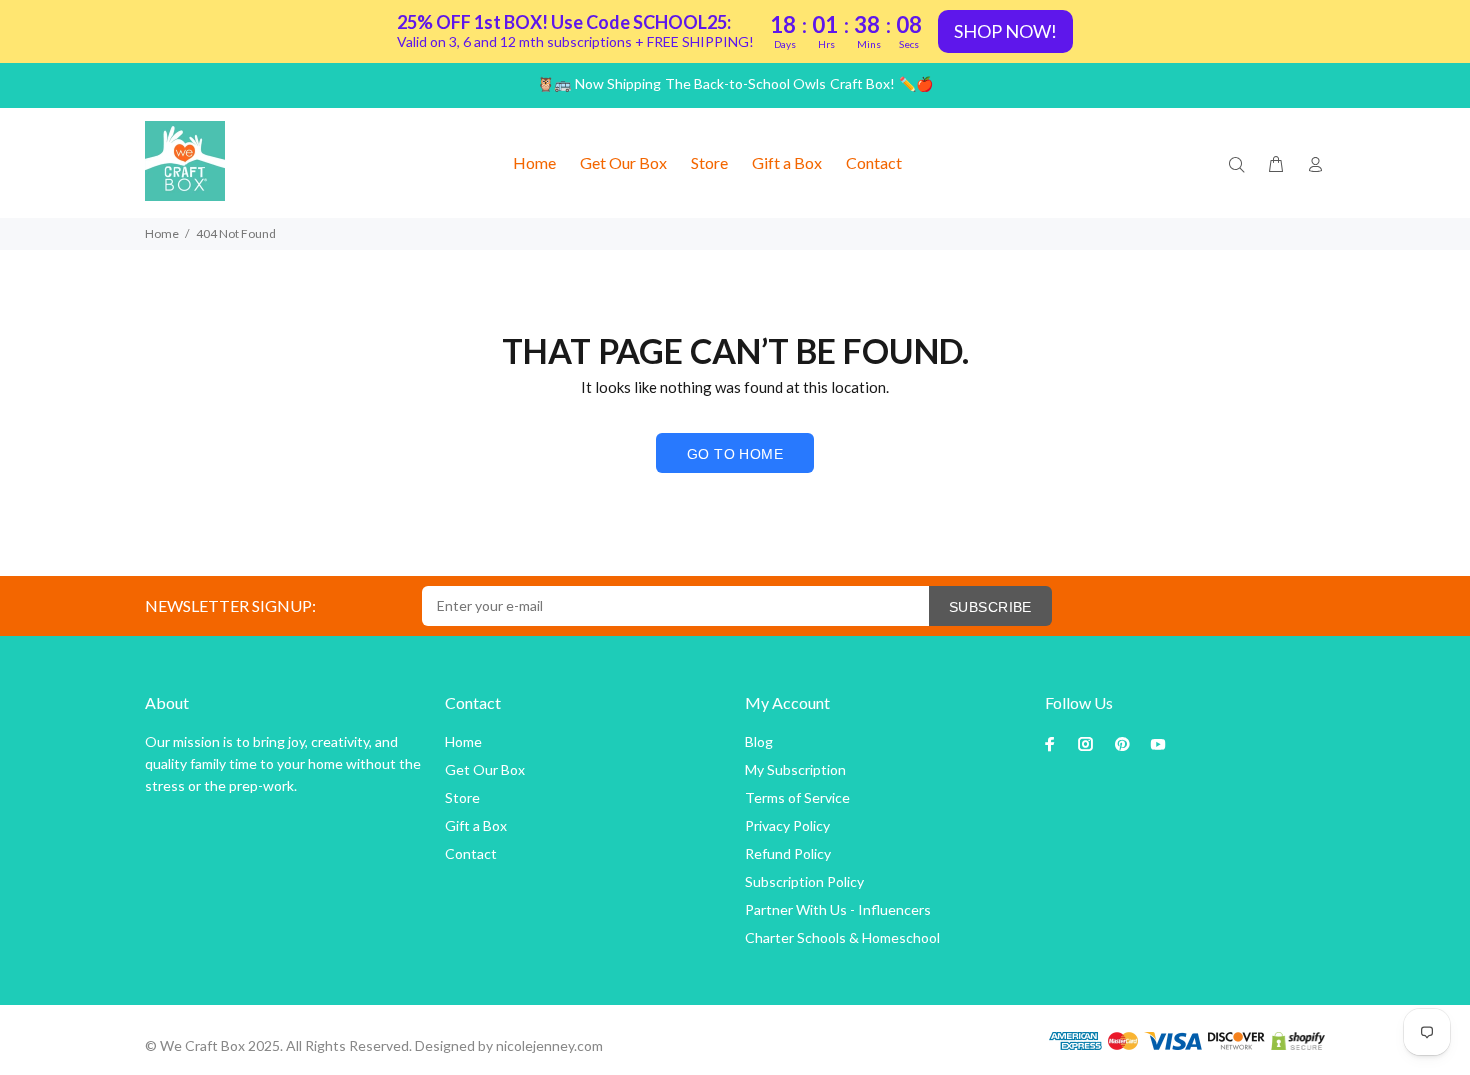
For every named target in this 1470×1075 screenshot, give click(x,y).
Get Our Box (485, 769)
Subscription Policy (804, 881)
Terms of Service (797, 797)
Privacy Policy (787, 825)
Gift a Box (476, 825)
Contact (471, 853)
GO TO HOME (735, 454)
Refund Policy (788, 853)
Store (462, 797)
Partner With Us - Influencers (838, 909)
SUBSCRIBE (990, 607)
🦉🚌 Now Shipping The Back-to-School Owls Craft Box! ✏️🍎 (734, 83)
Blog (759, 741)
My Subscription (795, 769)
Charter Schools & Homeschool (842, 937)
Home (162, 233)
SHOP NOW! (1005, 31)
